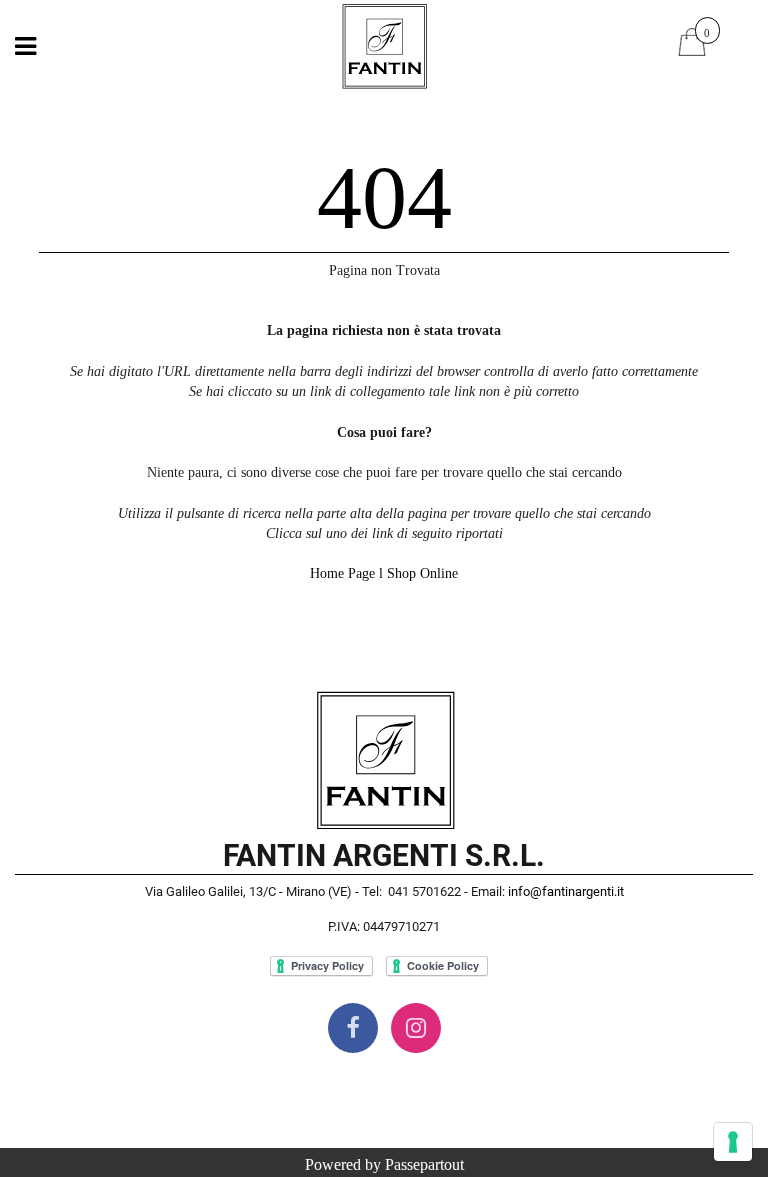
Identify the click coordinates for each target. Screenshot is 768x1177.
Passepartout (424, 1164)
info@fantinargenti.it (566, 891)
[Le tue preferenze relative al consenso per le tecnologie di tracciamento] (733, 1142)
